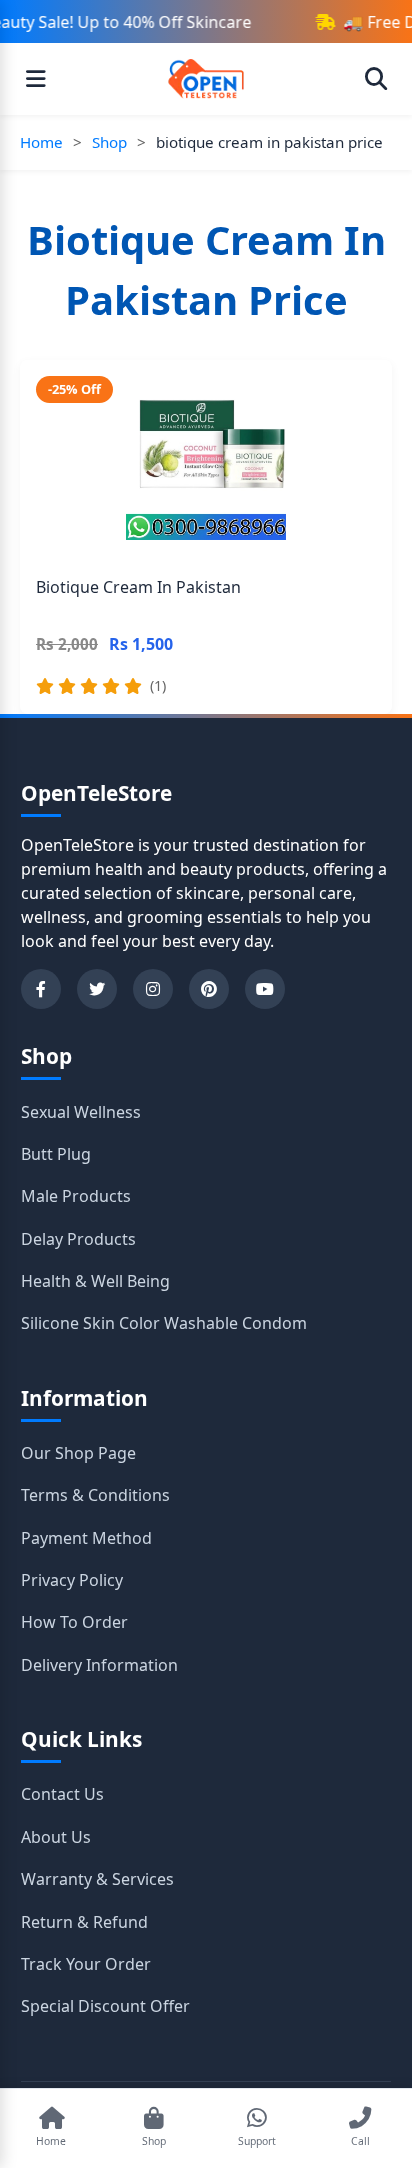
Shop (109, 142)
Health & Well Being (95, 1281)
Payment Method (86, 1538)
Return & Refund (84, 1922)
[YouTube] (265, 989)
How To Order (74, 1622)
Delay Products (78, 1239)
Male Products (76, 1196)
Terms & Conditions (95, 1495)
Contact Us (62, 1794)
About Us (56, 1837)
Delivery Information (99, 1665)
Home (41, 142)
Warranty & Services (97, 1879)
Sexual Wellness (81, 1112)
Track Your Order (86, 1964)
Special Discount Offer (105, 2006)
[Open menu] (36, 79)
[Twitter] (97, 989)
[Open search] (376, 79)
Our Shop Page (78, 1453)
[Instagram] (153, 989)
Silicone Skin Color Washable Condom (164, 1323)
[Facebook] (41, 989)
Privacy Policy (72, 1580)
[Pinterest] (209, 989)
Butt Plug (56, 1154)
